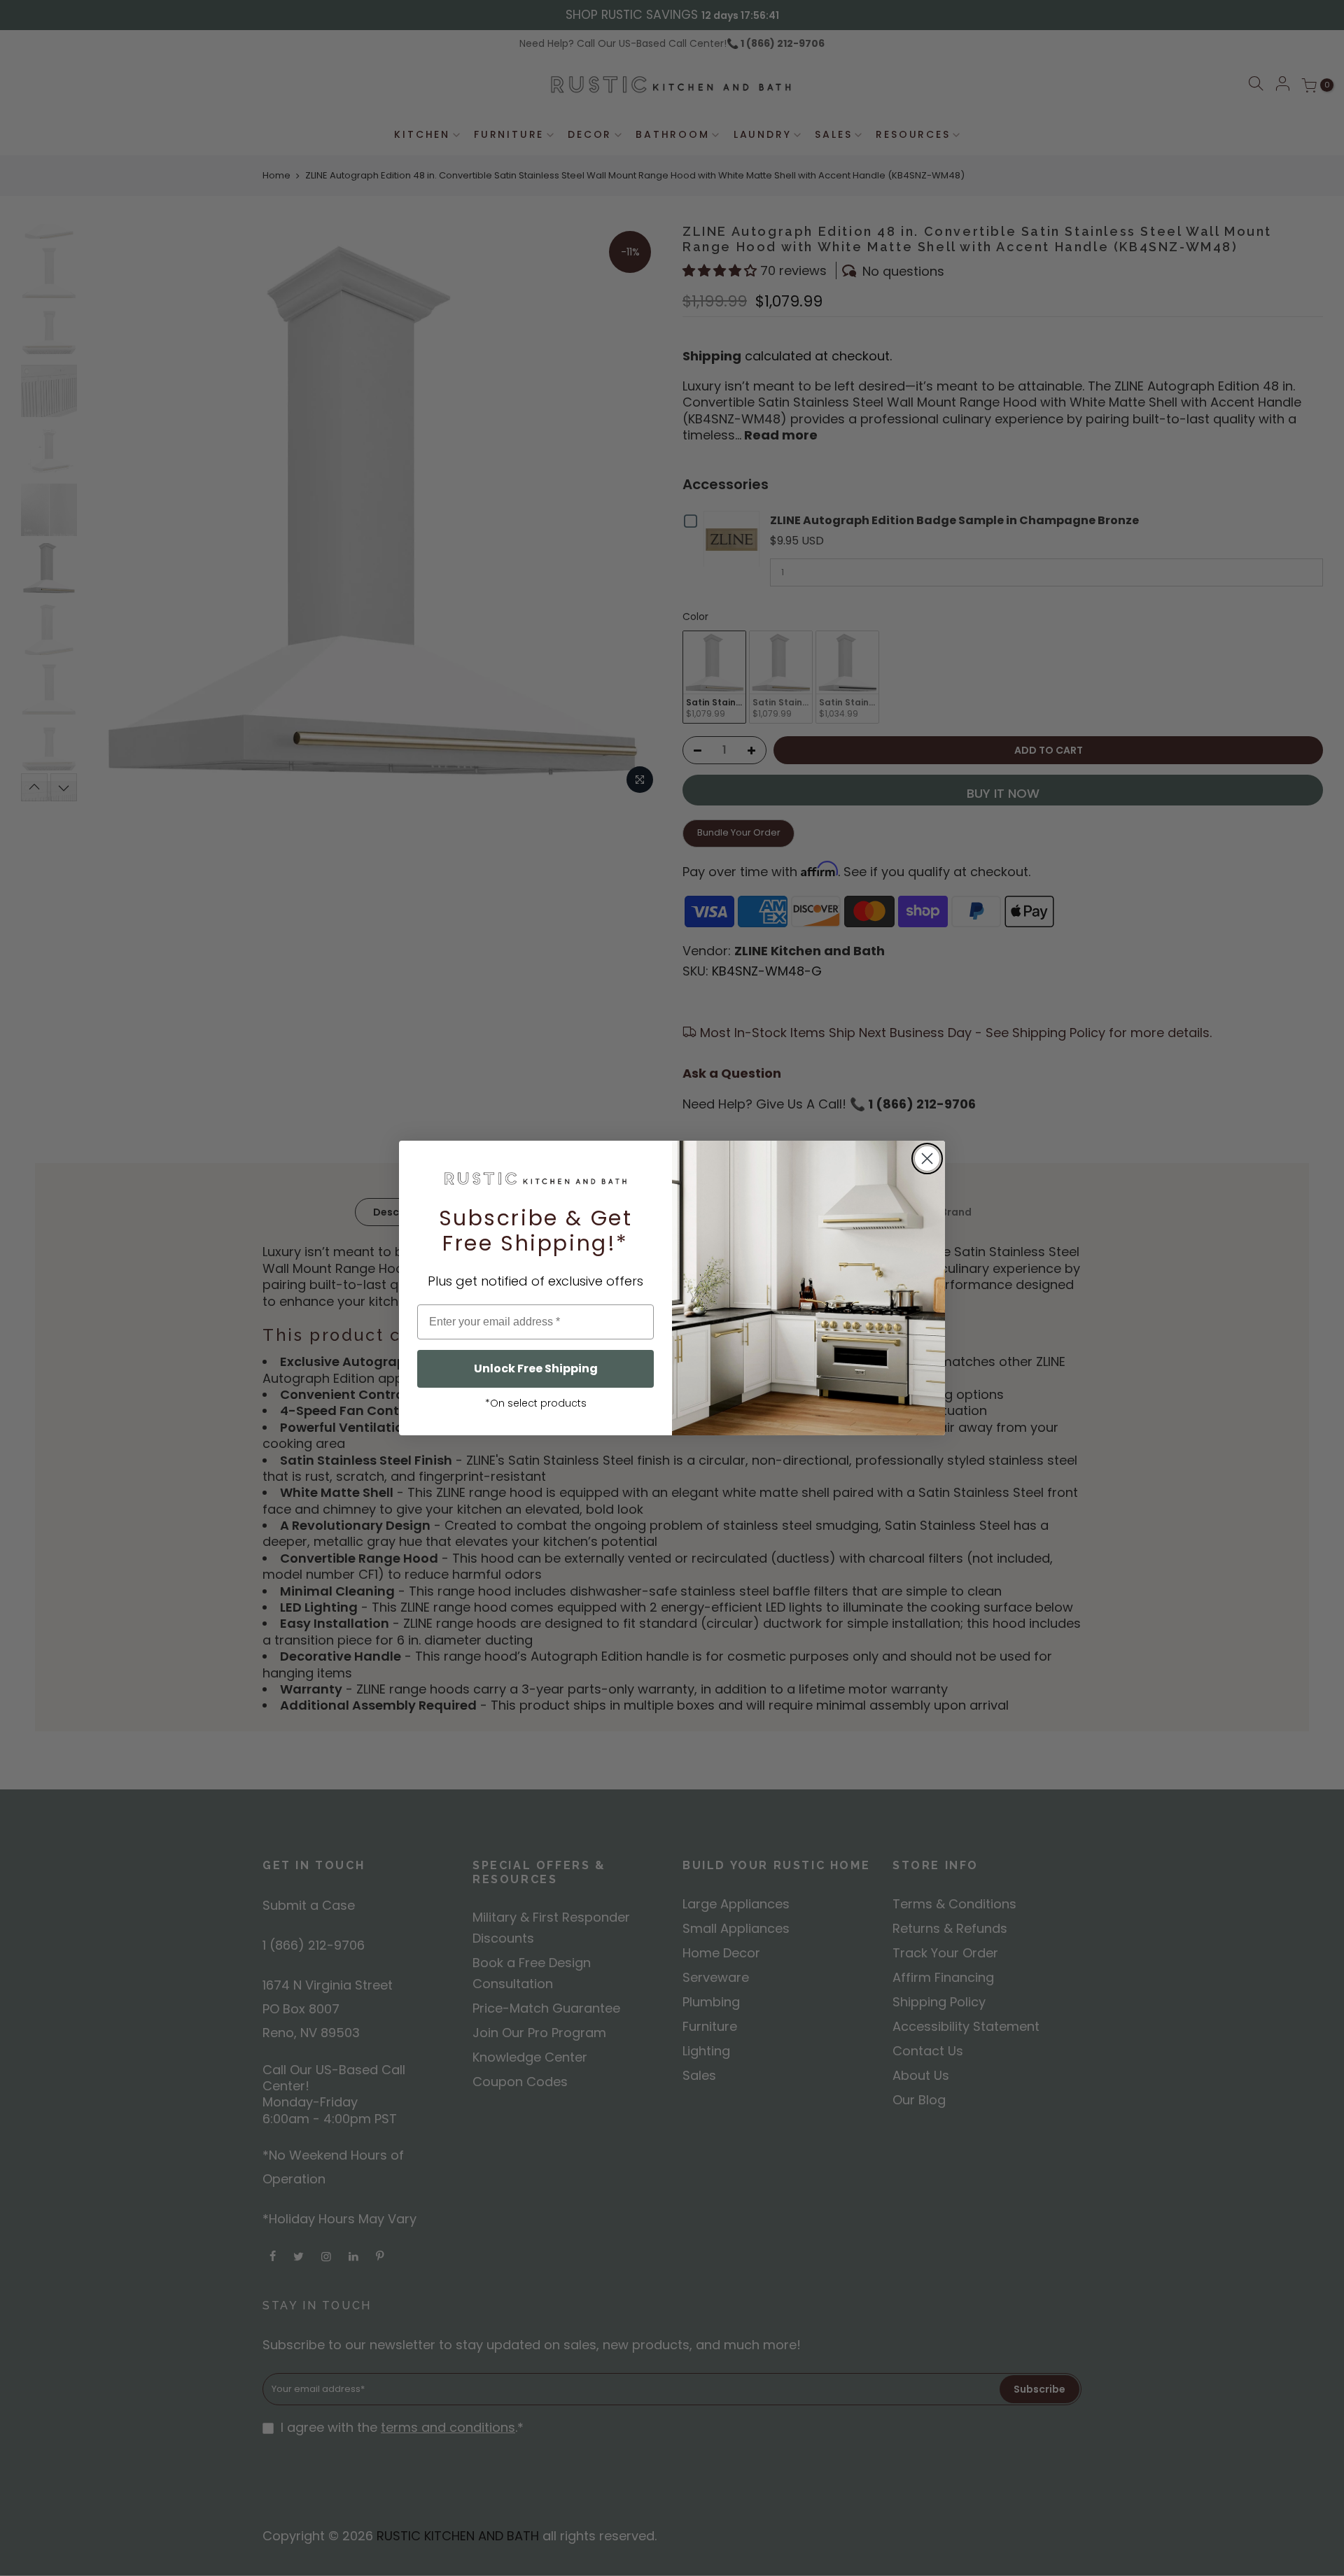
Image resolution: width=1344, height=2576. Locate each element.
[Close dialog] (927, 1159)
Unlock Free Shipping (536, 1368)
